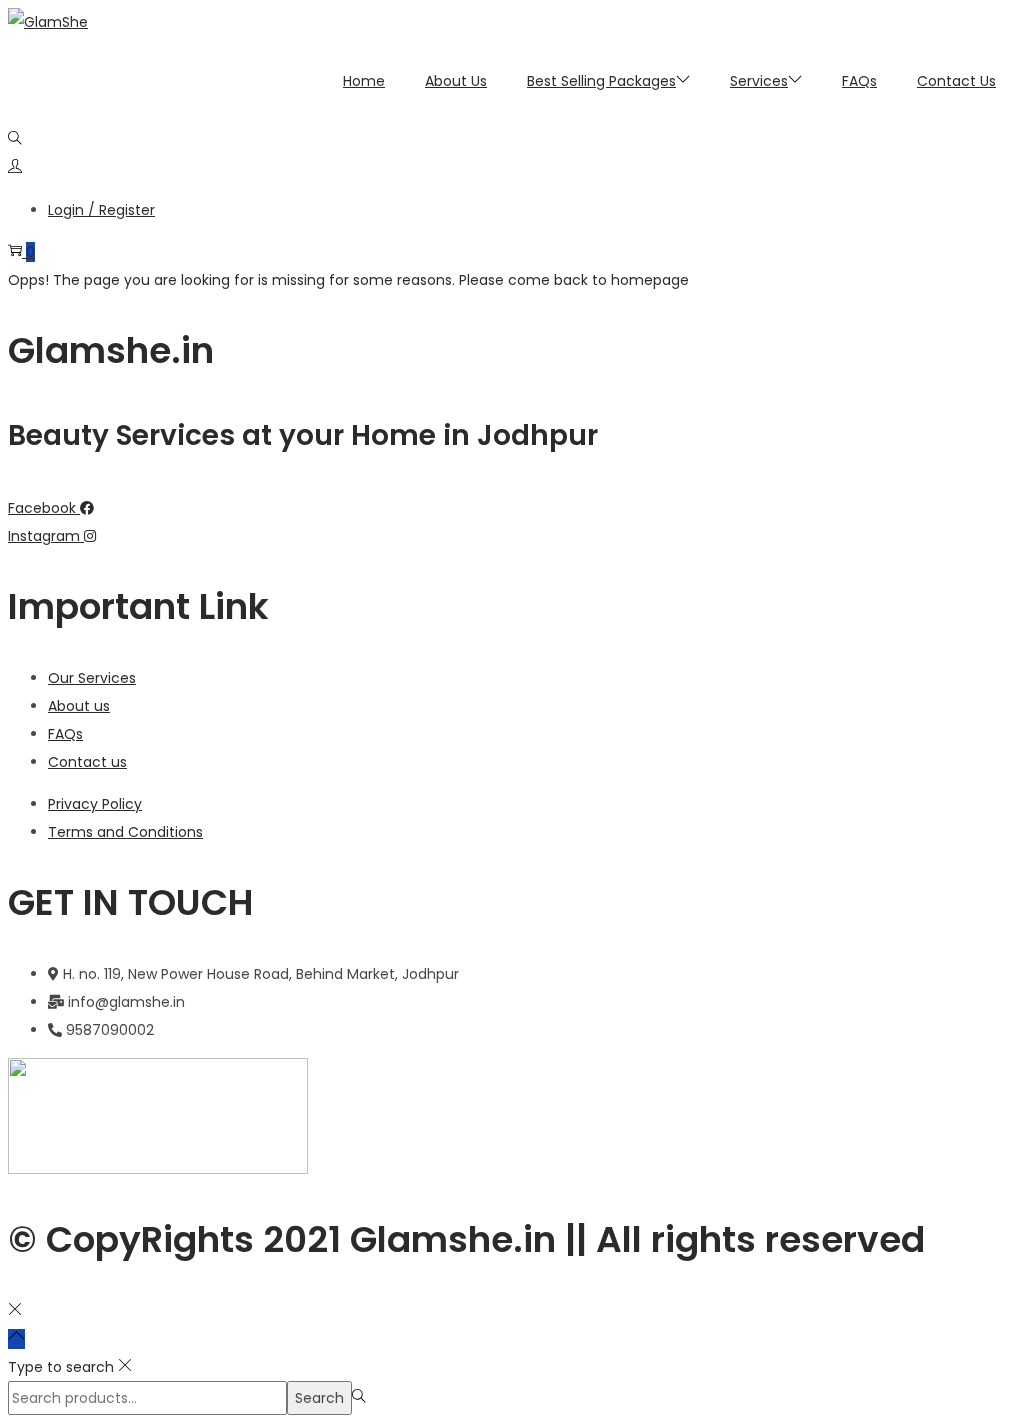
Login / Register (101, 210)
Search (319, 1398)
